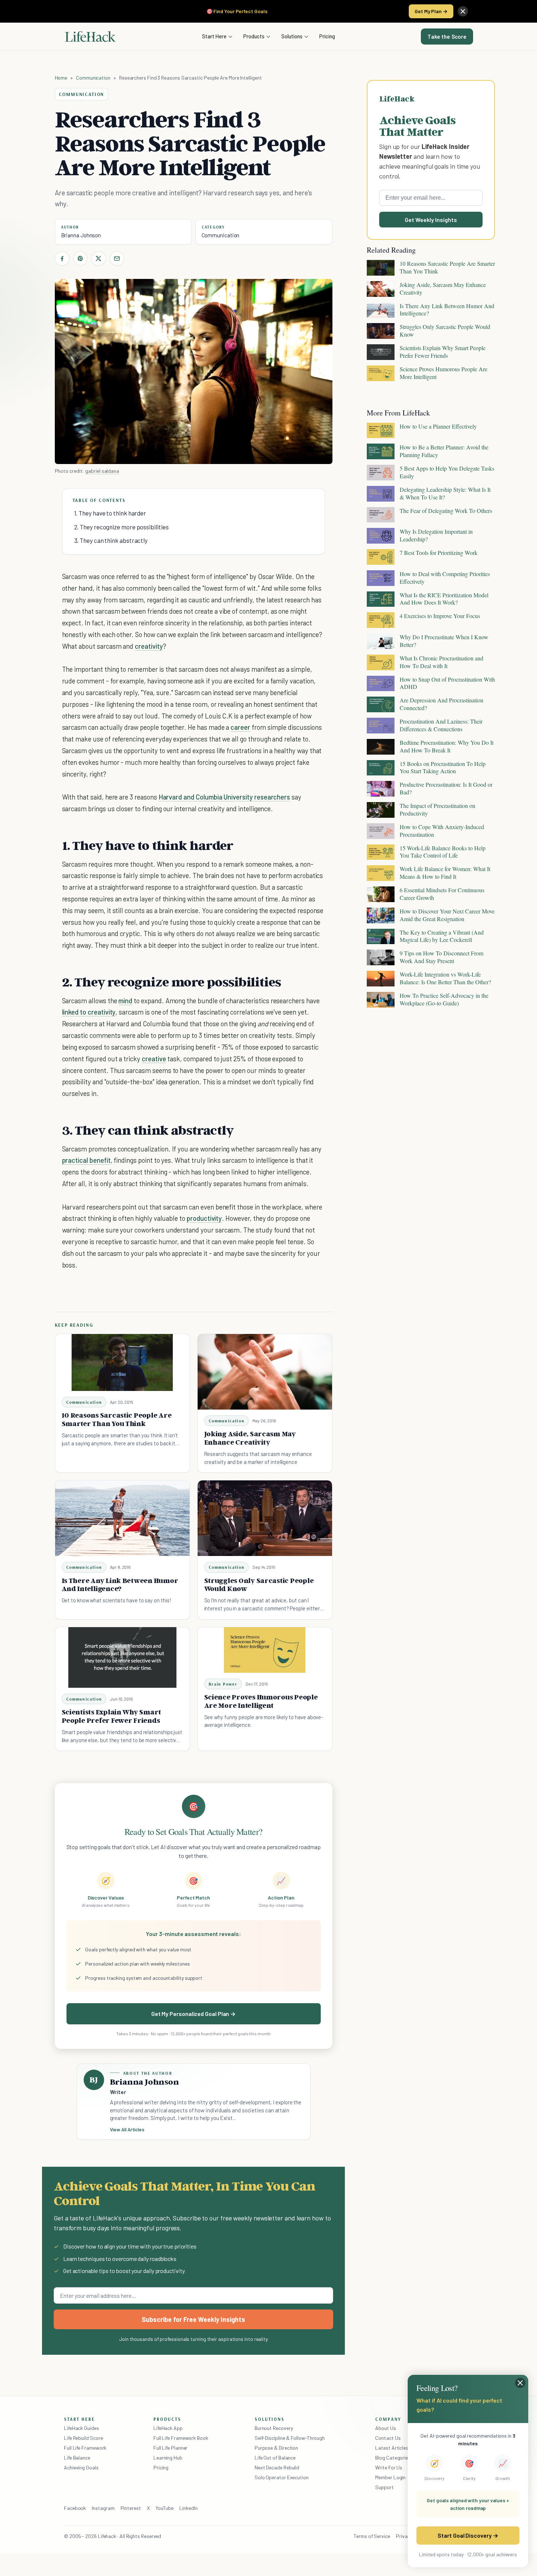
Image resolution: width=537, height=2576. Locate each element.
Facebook (75, 2508)
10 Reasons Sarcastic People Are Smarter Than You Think (117, 1419)
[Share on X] (99, 258)
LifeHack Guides (81, 2428)
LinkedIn (188, 2508)
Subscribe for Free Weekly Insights (193, 2319)
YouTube (165, 2508)
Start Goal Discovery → (468, 2535)
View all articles (127, 2130)
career (240, 727)
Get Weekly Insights (431, 220)
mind (125, 1000)
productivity (204, 1218)
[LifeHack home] (90, 37)
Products (254, 36)
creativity (149, 646)
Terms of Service (372, 2536)
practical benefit (86, 1160)
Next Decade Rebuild (277, 2467)
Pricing (327, 36)
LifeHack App (168, 2428)
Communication (93, 78)
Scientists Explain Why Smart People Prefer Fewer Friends (112, 1716)
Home (61, 78)
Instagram (103, 2508)
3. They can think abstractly (111, 540)
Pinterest (131, 2508)
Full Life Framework (85, 2448)
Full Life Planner (171, 2448)
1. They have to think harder (110, 513)
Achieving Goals (81, 2467)
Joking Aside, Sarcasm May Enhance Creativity (250, 1438)
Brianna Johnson (81, 235)
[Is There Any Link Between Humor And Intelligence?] (122, 1518)
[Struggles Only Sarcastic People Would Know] (265, 1518)
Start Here (214, 36)
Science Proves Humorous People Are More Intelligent (261, 1701)
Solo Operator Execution (282, 2477)
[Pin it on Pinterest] (80, 258)
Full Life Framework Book (181, 2438)
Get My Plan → (431, 11)
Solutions (292, 36)
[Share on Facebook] (62, 258)
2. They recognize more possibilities (121, 527)
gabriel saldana (102, 471)
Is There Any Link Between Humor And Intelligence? (120, 1585)
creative (154, 1059)
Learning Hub (168, 2458)
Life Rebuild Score (83, 2438)
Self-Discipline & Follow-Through (290, 2438)
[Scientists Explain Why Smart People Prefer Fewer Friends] (122, 1658)
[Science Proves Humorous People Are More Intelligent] (265, 1650)
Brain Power (223, 1684)
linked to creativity (89, 1012)
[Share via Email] (117, 258)
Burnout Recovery (274, 2428)
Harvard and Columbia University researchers (224, 797)
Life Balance (77, 2458)
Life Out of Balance (275, 2458)
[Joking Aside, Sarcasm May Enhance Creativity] (265, 1372)
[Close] (463, 11)
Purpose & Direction (276, 2448)
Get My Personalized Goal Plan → (193, 2014)
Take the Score (447, 37)
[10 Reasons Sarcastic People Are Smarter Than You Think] (122, 1362)
